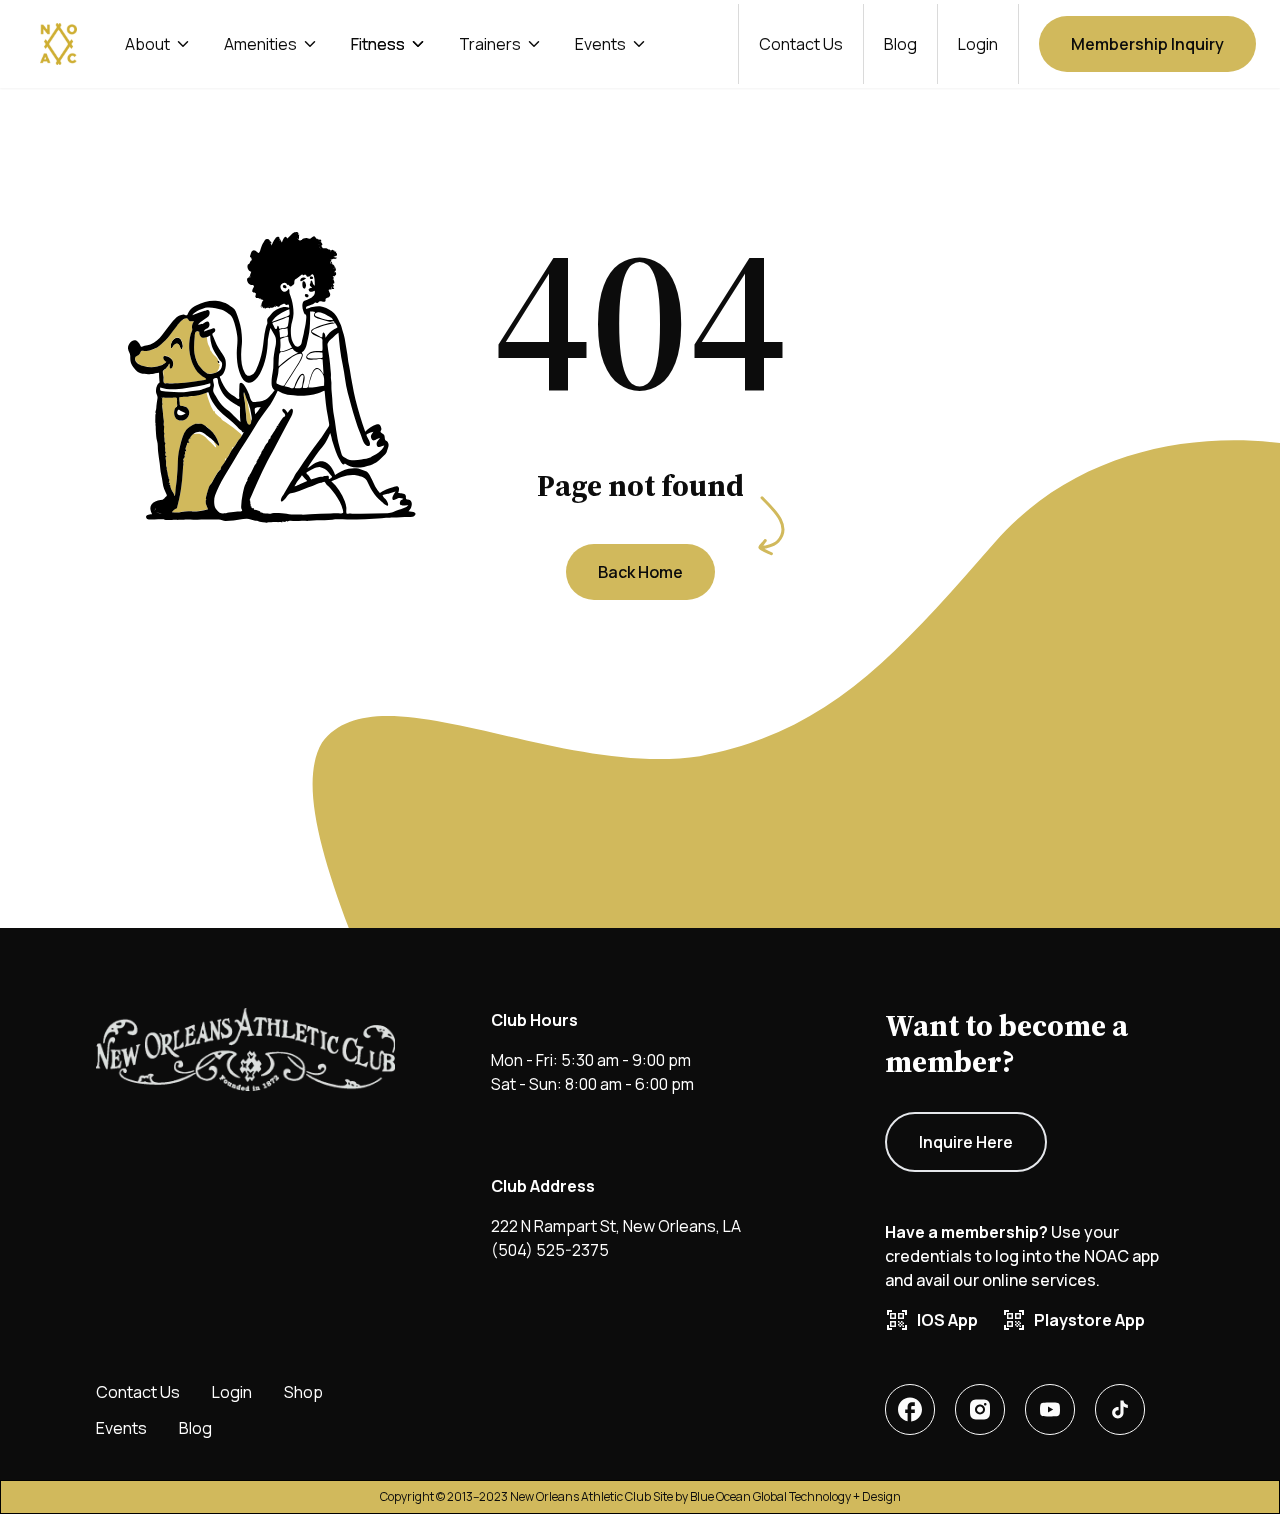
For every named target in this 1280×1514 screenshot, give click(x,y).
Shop (303, 1392)
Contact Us (801, 44)
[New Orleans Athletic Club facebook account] (910, 1409)
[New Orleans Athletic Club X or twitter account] (1050, 1409)
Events (121, 1428)
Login (978, 44)
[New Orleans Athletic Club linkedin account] (980, 1409)
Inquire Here (966, 1142)
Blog (900, 44)
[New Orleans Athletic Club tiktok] (1120, 1409)
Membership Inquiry (1147, 44)
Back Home (640, 572)
